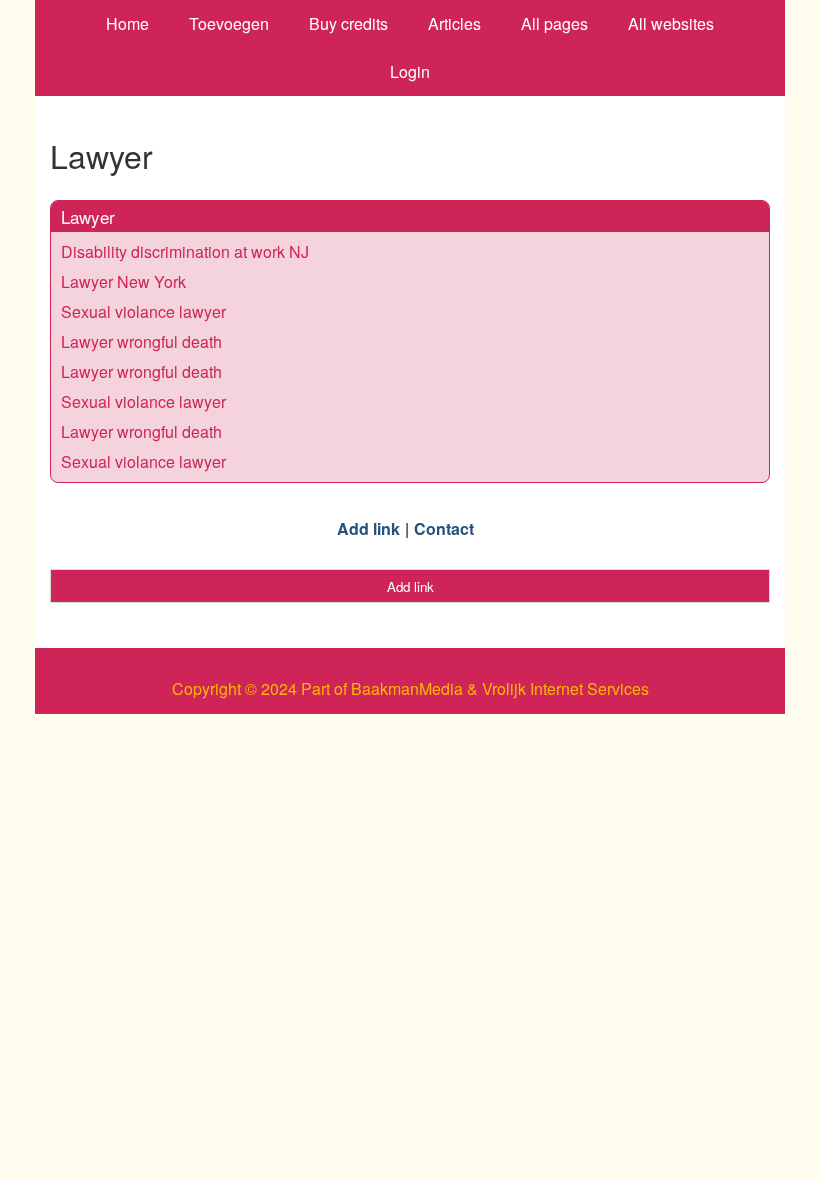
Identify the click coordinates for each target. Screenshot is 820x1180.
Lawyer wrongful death (141, 341)
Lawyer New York (123, 281)
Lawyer (88, 216)
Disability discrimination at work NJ (185, 251)
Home (127, 23)
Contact (444, 528)
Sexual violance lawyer (143, 311)
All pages (554, 23)
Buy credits (348, 23)
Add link (368, 528)
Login (410, 71)
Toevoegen (229, 23)
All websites (671, 23)
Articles (454, 23)
